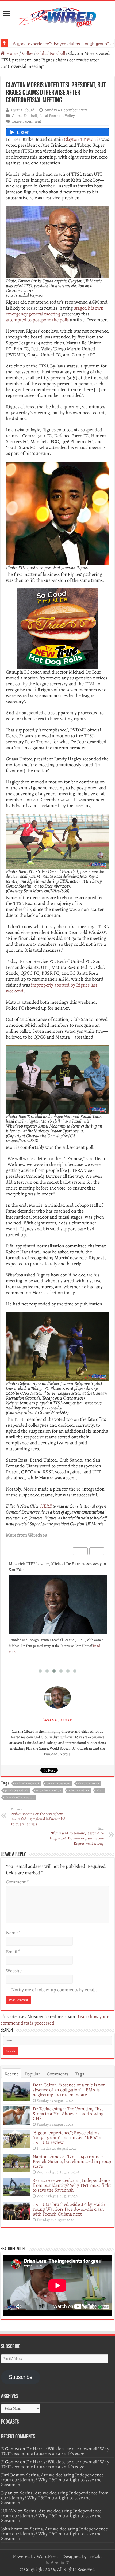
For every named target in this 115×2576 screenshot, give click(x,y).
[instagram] (68, 2563)
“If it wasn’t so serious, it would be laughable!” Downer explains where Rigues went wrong (77, 1836)
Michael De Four (49, 1791)
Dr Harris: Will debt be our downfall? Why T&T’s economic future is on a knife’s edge (55, 2451)
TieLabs (95, 2556)
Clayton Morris (27, 1784)
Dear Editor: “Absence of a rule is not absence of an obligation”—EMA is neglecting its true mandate (69, 2090)
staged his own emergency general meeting (55, 311)
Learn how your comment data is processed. (55, 2020)
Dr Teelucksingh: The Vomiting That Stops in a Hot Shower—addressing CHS (68, 2114)
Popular (32, 2074)
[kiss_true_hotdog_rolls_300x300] (57, 628)
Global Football (51, 53)
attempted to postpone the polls (37, 320)
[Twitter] (57, 2563)
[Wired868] (57, 16)
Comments (58, 2074)
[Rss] (47, 2563)
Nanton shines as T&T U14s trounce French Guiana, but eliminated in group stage (72, 2161)
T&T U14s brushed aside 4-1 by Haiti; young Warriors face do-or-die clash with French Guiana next (69, 2209)
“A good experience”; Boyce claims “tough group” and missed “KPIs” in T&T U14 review (68, 2137)
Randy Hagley (79, 1791)
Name (13, 1933)
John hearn (12, 2529)
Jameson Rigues (17, 1791)
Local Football (51, 115)
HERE (46, 1506)
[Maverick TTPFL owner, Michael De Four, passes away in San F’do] (58, 1608)
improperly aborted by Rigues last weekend (52, 988)
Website (14, 1971)
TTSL (100, 1791)
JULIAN (9, 2511)
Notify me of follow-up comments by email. (54, 1990)
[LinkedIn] (62, 2563)
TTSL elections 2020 (20, 1797)
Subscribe (21, 2377)
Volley (27, 53)
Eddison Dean (89, 1784)
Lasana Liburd (23, 110)
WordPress (47, 2556)
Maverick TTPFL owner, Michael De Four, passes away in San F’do (57, 1567)
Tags (80, 2074)
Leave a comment (27, 121)
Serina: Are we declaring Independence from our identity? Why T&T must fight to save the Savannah (72, 2185)
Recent (11, 2074)
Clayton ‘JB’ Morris (82, 139)
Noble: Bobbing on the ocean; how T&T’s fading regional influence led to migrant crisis (38, 1817)
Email (13, 1952)
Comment (17, 1882)
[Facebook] (52, 2563)
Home (12, 53)
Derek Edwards (59, 1784)
